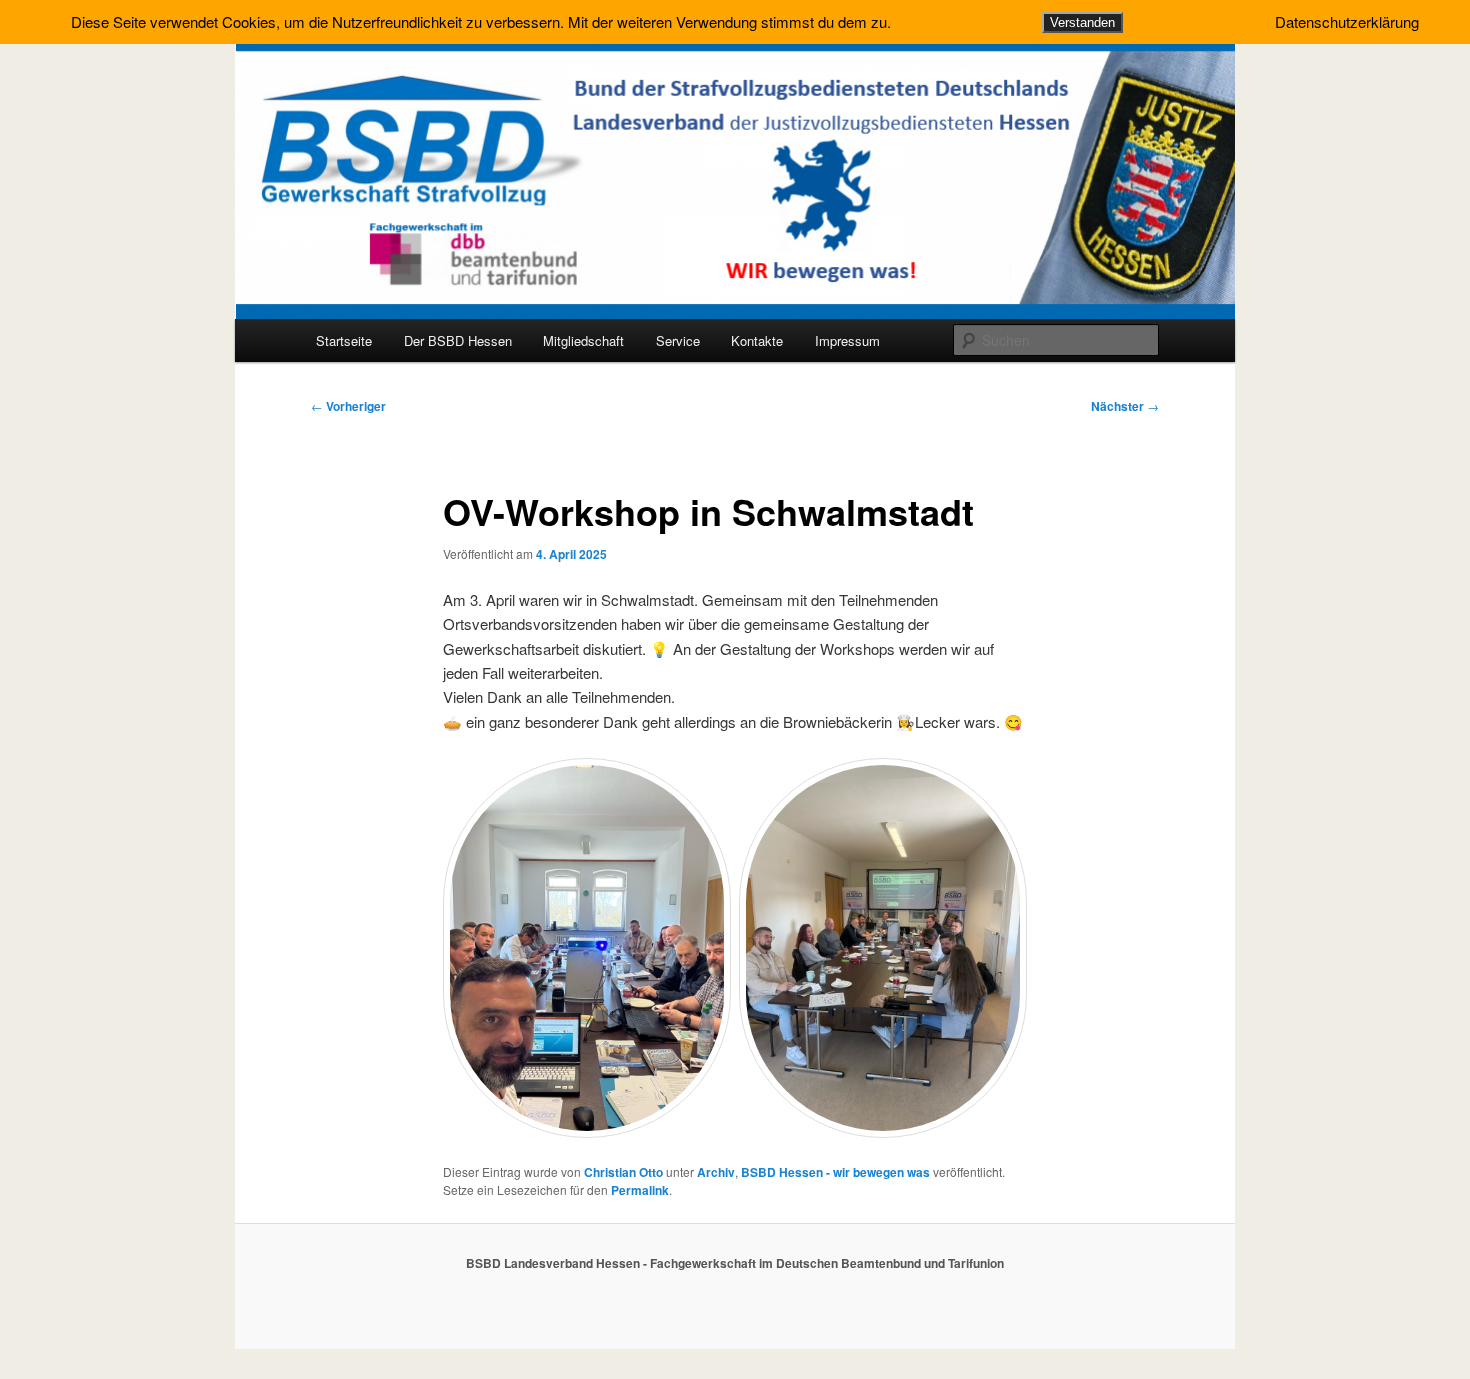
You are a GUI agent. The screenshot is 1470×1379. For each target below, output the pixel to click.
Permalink (640, 1190)
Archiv (716, 1172)
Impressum (847, 340)
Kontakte (757, 340)
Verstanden (1082, 22)
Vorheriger (348, 406)
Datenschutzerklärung (1347, 21)
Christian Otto (623, 1172)
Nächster (1125, 406)
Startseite (344, 340)
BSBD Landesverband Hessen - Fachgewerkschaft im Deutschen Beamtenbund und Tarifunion (735, 1263)
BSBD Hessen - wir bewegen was (835, 1172)
